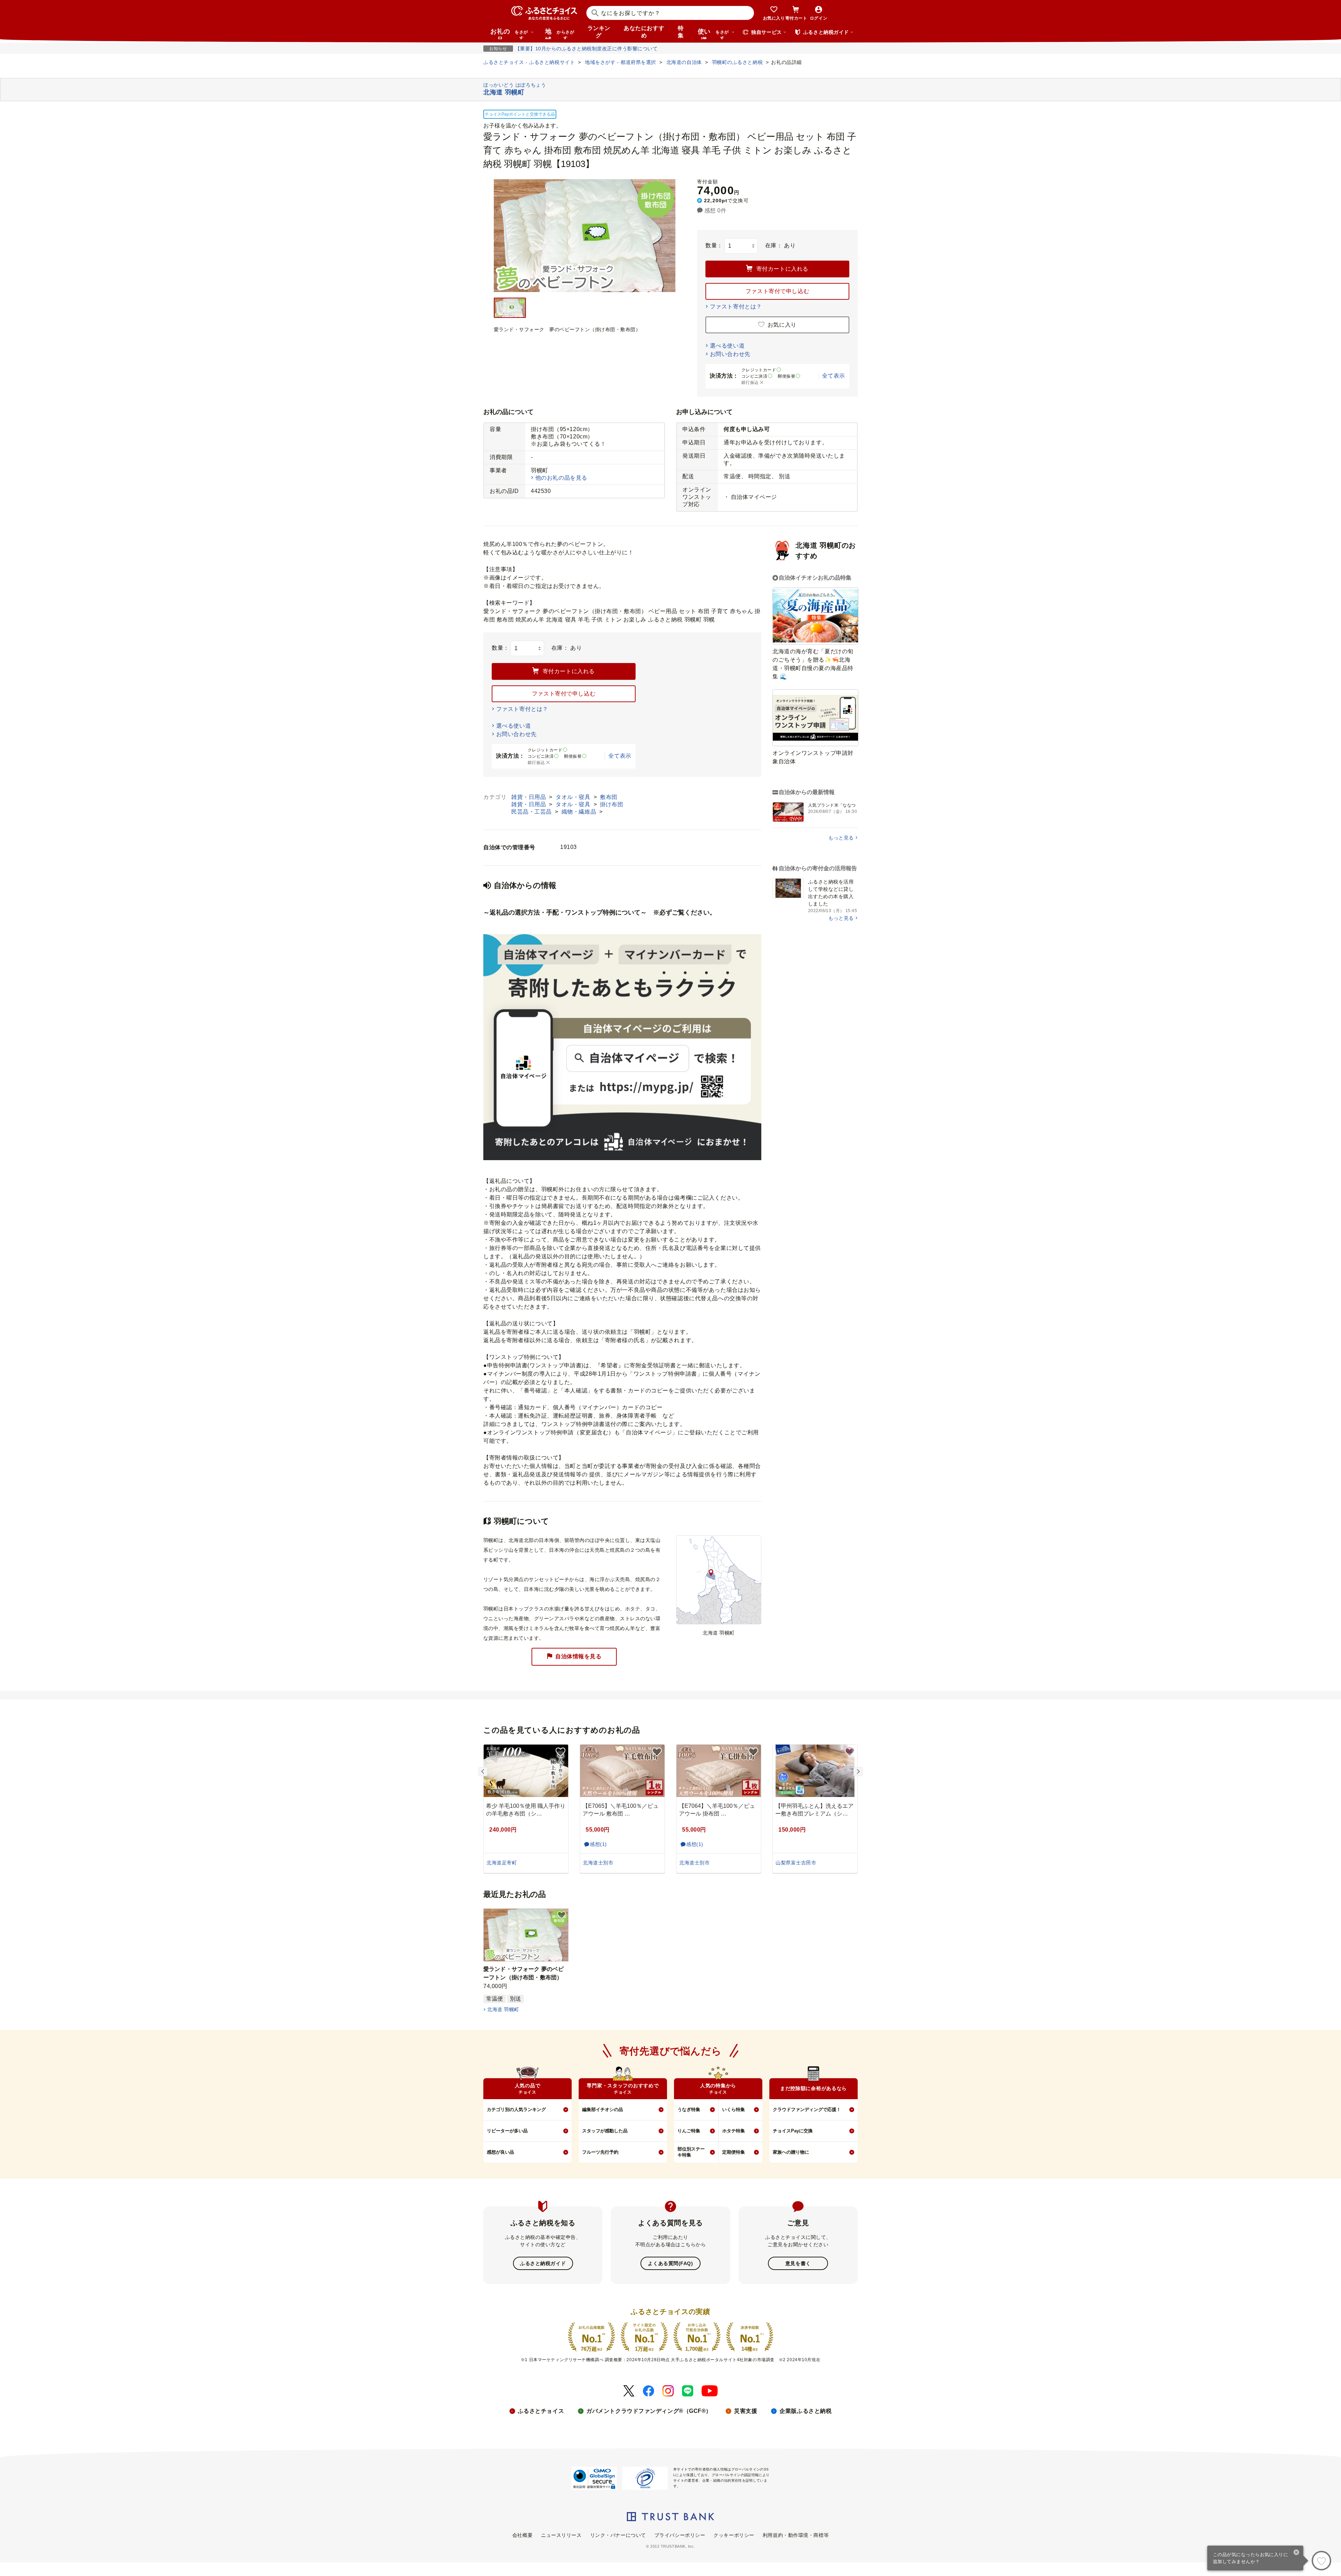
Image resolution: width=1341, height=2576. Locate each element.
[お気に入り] (1321, 2561)
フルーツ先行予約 (600, 2152)
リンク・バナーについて (618, 2535)
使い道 (713, 34)
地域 (560, 34)
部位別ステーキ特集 (691, 2152)
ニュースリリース (561, 2535)
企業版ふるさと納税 (805, 2411)
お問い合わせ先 (730, 354)
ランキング (599, 32)
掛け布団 (611, 804)
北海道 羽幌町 (503, 2009)
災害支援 (746, 2411)
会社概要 (522, 2535)
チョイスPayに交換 (793, 2131)
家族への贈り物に (791, 2152)
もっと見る (841, 838)
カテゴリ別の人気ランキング (516, 2109)
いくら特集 (734, 2109)
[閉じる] (1296, 2553)
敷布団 (609, 797)
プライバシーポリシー (680, 2535)
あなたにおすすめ (644, 32)
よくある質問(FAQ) (670, 2263)
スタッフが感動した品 (605, 2131)
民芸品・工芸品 (532, 812)
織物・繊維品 (580, 812)
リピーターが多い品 (507, 2131)
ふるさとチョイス (541, 2411)
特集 (681, 32)
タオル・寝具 (574, 797)
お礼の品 (509, 34)
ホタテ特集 (734, 2131)
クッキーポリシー (734, 2535)
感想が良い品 (500, 2152)
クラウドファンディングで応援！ (807, 2109)
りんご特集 (689, 2131)
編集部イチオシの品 (603, 2109)
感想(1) (598, 1844)
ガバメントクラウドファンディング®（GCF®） (649, 2411)
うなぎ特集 (689, 2109)
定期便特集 (734, 2152)
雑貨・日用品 (529, 797)
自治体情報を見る (578, 1656)
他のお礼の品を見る (561, 478)
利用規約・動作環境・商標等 (796, 2535)
